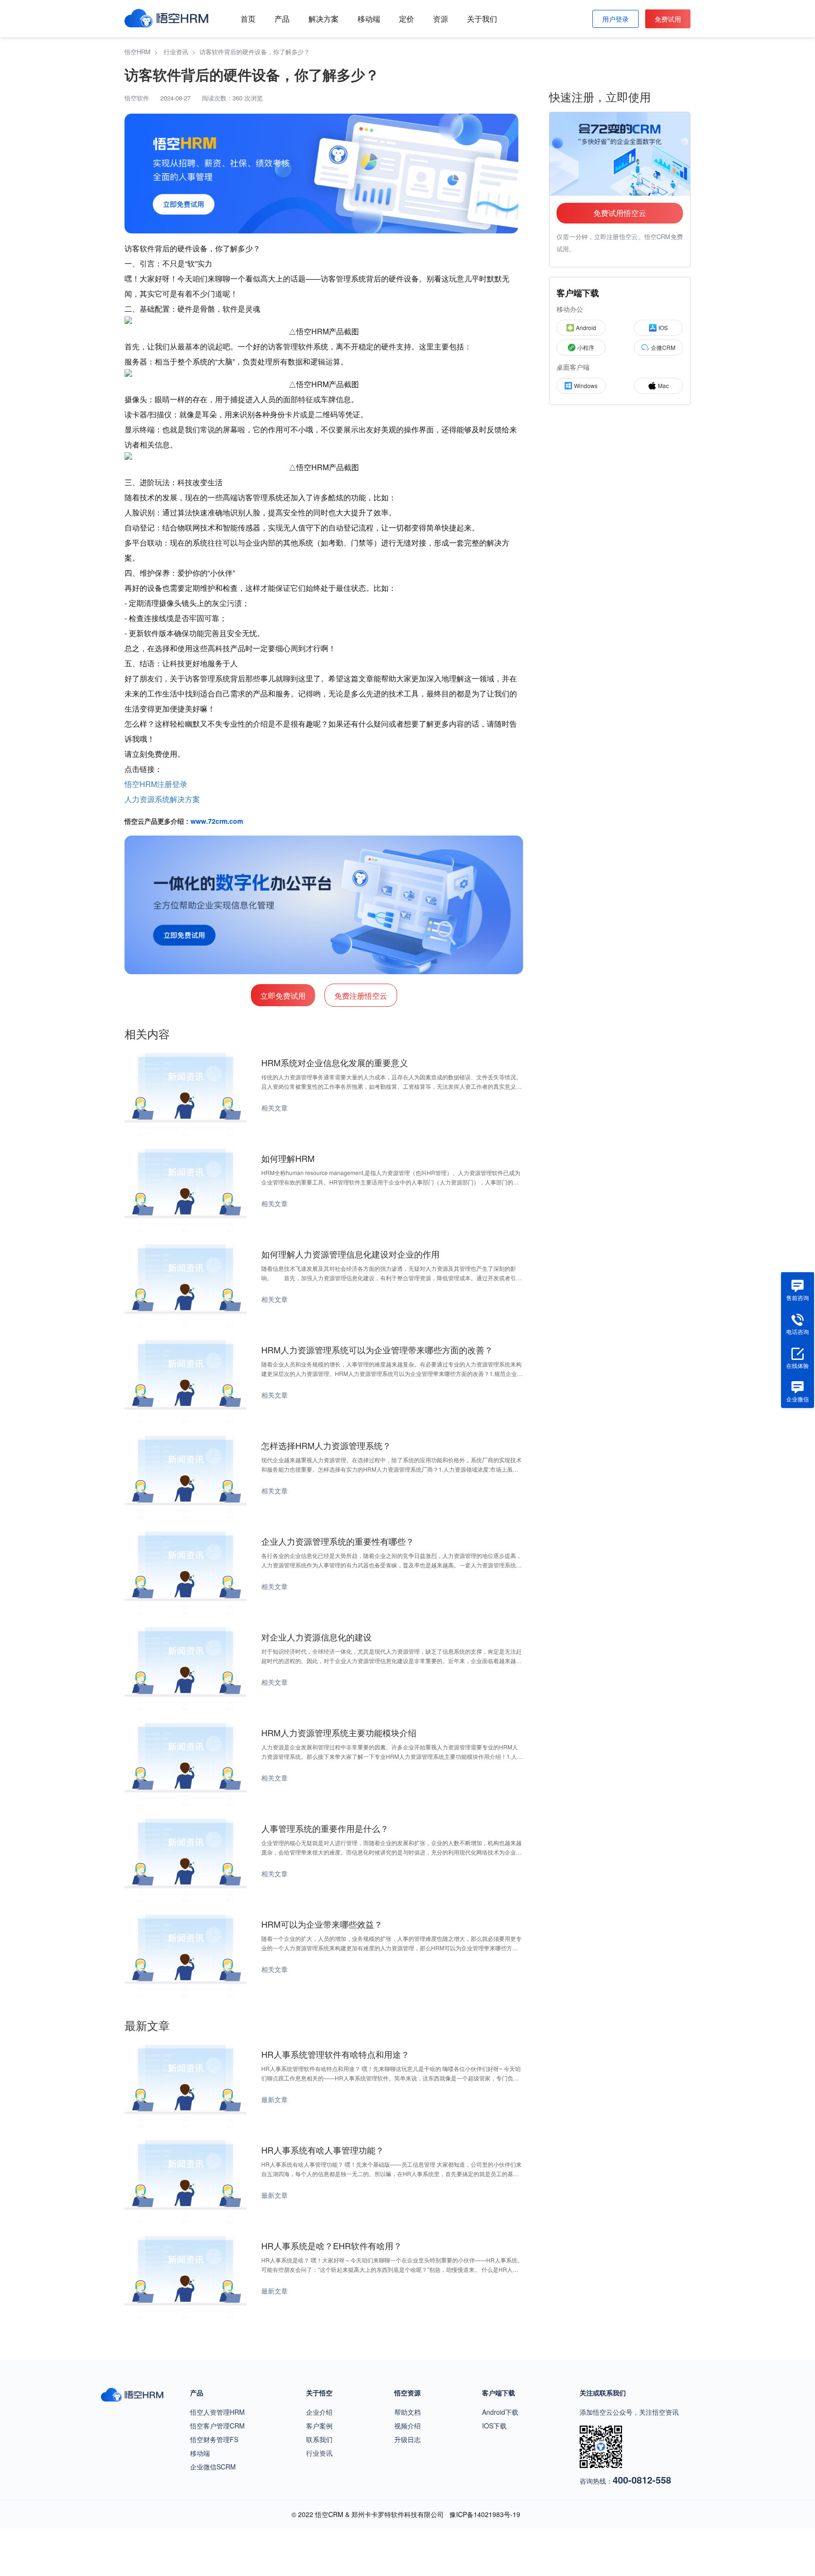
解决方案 (324, 19)
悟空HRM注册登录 (156, 784)
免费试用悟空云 (620, 213)
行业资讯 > (182, 52)
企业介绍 (319, 2412)
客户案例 (319, 2426)
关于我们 (482, 19)
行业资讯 (319, 2453)
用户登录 (615, 19)
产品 (282, 19)
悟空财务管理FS (214, 2439)
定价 (407, 19)
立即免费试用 (283, 996)
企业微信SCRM (213, 2467)
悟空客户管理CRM (217, 2426)
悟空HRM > (143, 52)
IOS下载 (494, 2426)
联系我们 (319, 2439)
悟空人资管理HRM (217, 2412)
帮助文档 (407, 2412)
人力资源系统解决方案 (162, 799)
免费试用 (668, 19)
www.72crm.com (217, 821)
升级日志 (407, 2439)
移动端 (369, 19)
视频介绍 (407, 2426)
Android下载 (500, 2412)
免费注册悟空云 (361, 996)
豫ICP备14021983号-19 (485, 2514)
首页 (248, 19)
